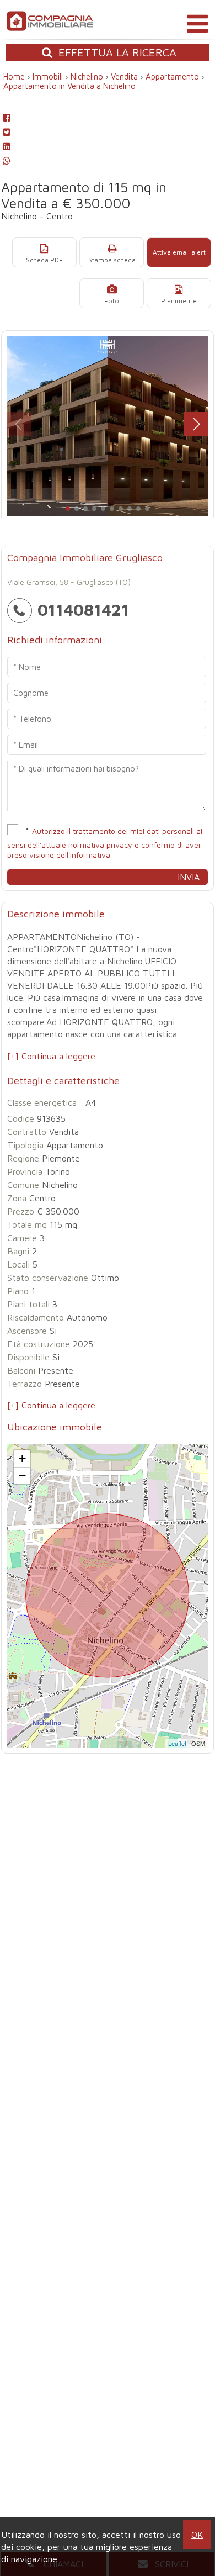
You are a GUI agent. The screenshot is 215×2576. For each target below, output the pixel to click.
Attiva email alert (179, 252)
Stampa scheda (112, 260)
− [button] (22, 1476)
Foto (112, 301)
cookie (29, 2547)
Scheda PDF (44, 260)
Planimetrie (179, 301)
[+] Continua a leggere (51, 1056)
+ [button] (22, 1458)
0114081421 (83, 609)
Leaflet (177, 1743)
